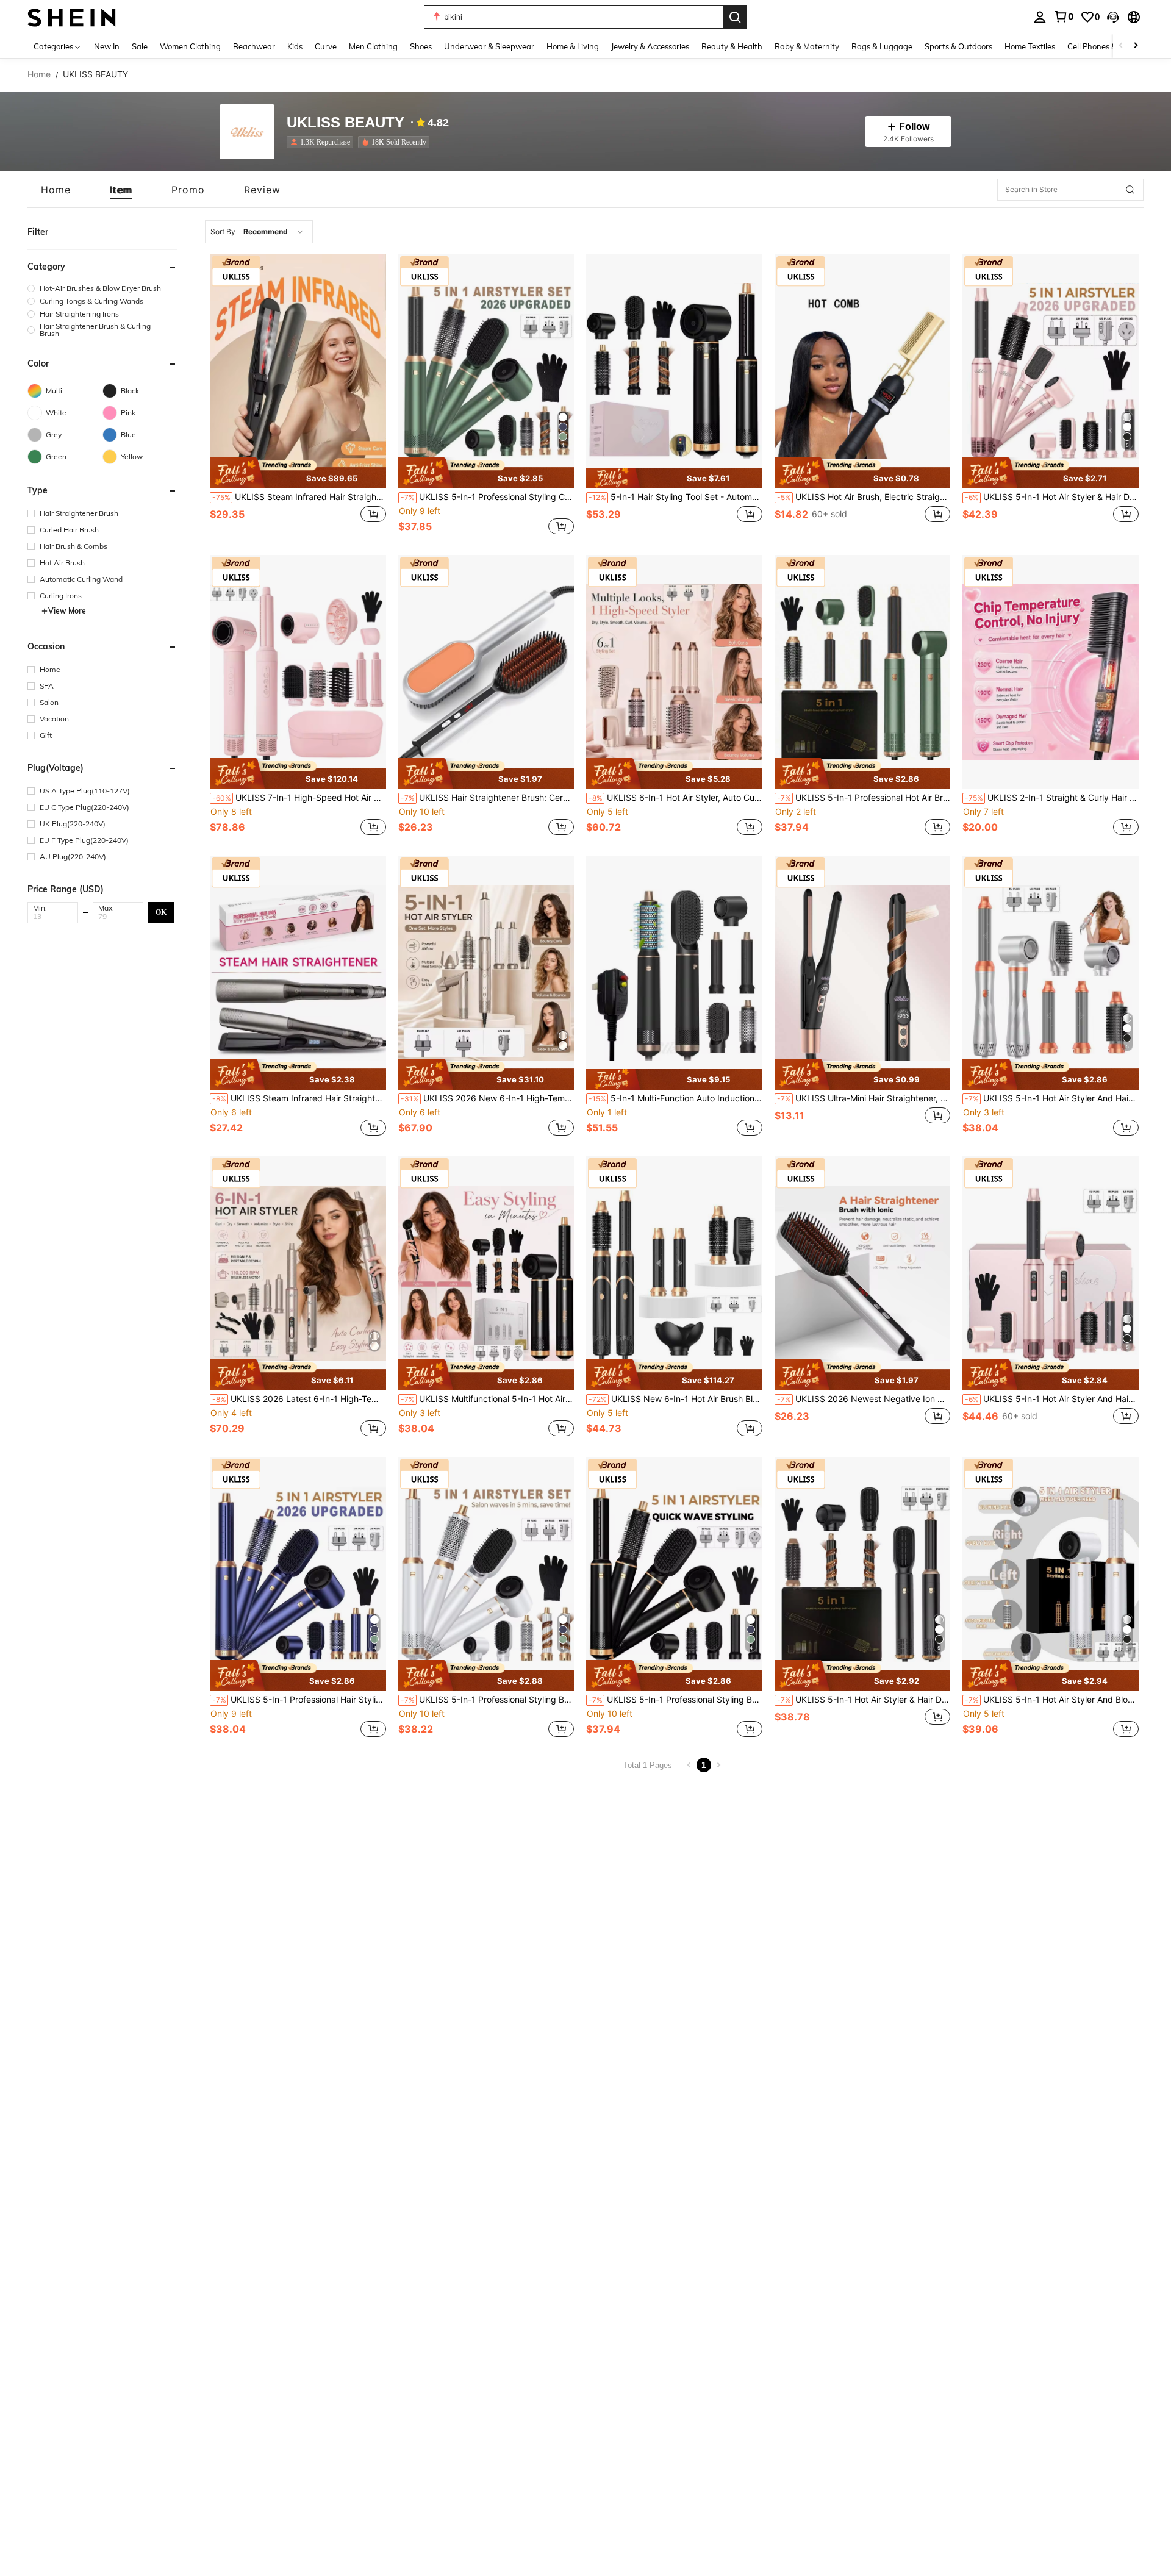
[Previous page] (689, 1765)
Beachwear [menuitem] (254, 46)
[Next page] (718, 1765)
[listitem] (322, 142)
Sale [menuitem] (140, 46)
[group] (102, 288)
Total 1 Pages (648, 1765)
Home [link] (39, 74)
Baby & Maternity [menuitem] (807, 46)
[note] (298, 473)
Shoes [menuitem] (421, 46)
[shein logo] (72, 17)
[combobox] (259, 232)
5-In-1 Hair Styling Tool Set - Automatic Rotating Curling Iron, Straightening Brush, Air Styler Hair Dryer (675, 497)
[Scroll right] (1136, 46)
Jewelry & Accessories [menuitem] (650, 46)
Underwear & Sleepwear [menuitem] (489, 46)
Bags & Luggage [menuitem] (882, 46)
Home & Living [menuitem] (573, 46)
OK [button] (161, 912)
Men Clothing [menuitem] (373, 46)
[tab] (56, 190)
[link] (1064, 16)
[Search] (735, 17)
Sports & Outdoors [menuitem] (958, 46)
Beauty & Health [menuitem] (732, 46)
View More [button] (67, 611)
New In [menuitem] (107, 46)
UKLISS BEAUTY (346, 123)
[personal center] (1040, 17)
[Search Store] (1130, 190)
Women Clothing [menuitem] (190, 46)
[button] (1113, 17)
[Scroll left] (1121, 46)
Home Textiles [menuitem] (1030, 46)
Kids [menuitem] (295, 46)
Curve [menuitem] (326, 46)
